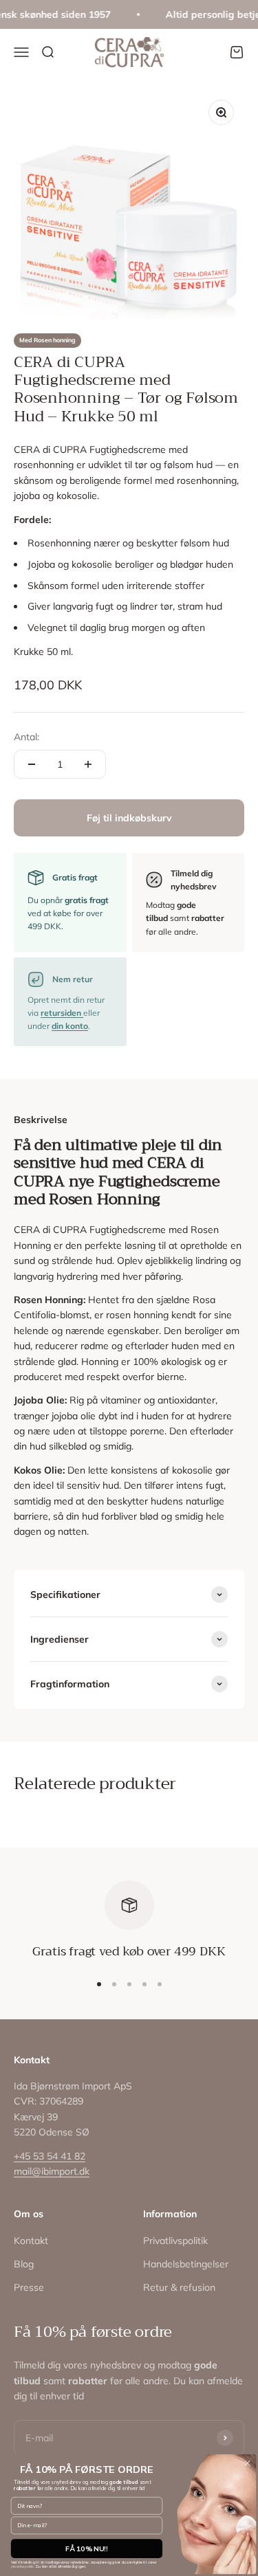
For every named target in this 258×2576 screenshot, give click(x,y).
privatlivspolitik (22, 2567)
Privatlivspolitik (175, 2241)
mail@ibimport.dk (52, 2171)
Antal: (26, 737)
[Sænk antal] (32, 764)
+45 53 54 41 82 (50, 2156)
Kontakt (31, 2241)
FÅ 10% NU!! (86, 2549)
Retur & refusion (179, 2287)
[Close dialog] (247, 2463)
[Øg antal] (88, 764)
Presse (29, 2287)
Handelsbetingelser (186, 2264)
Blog (24, 2264)
